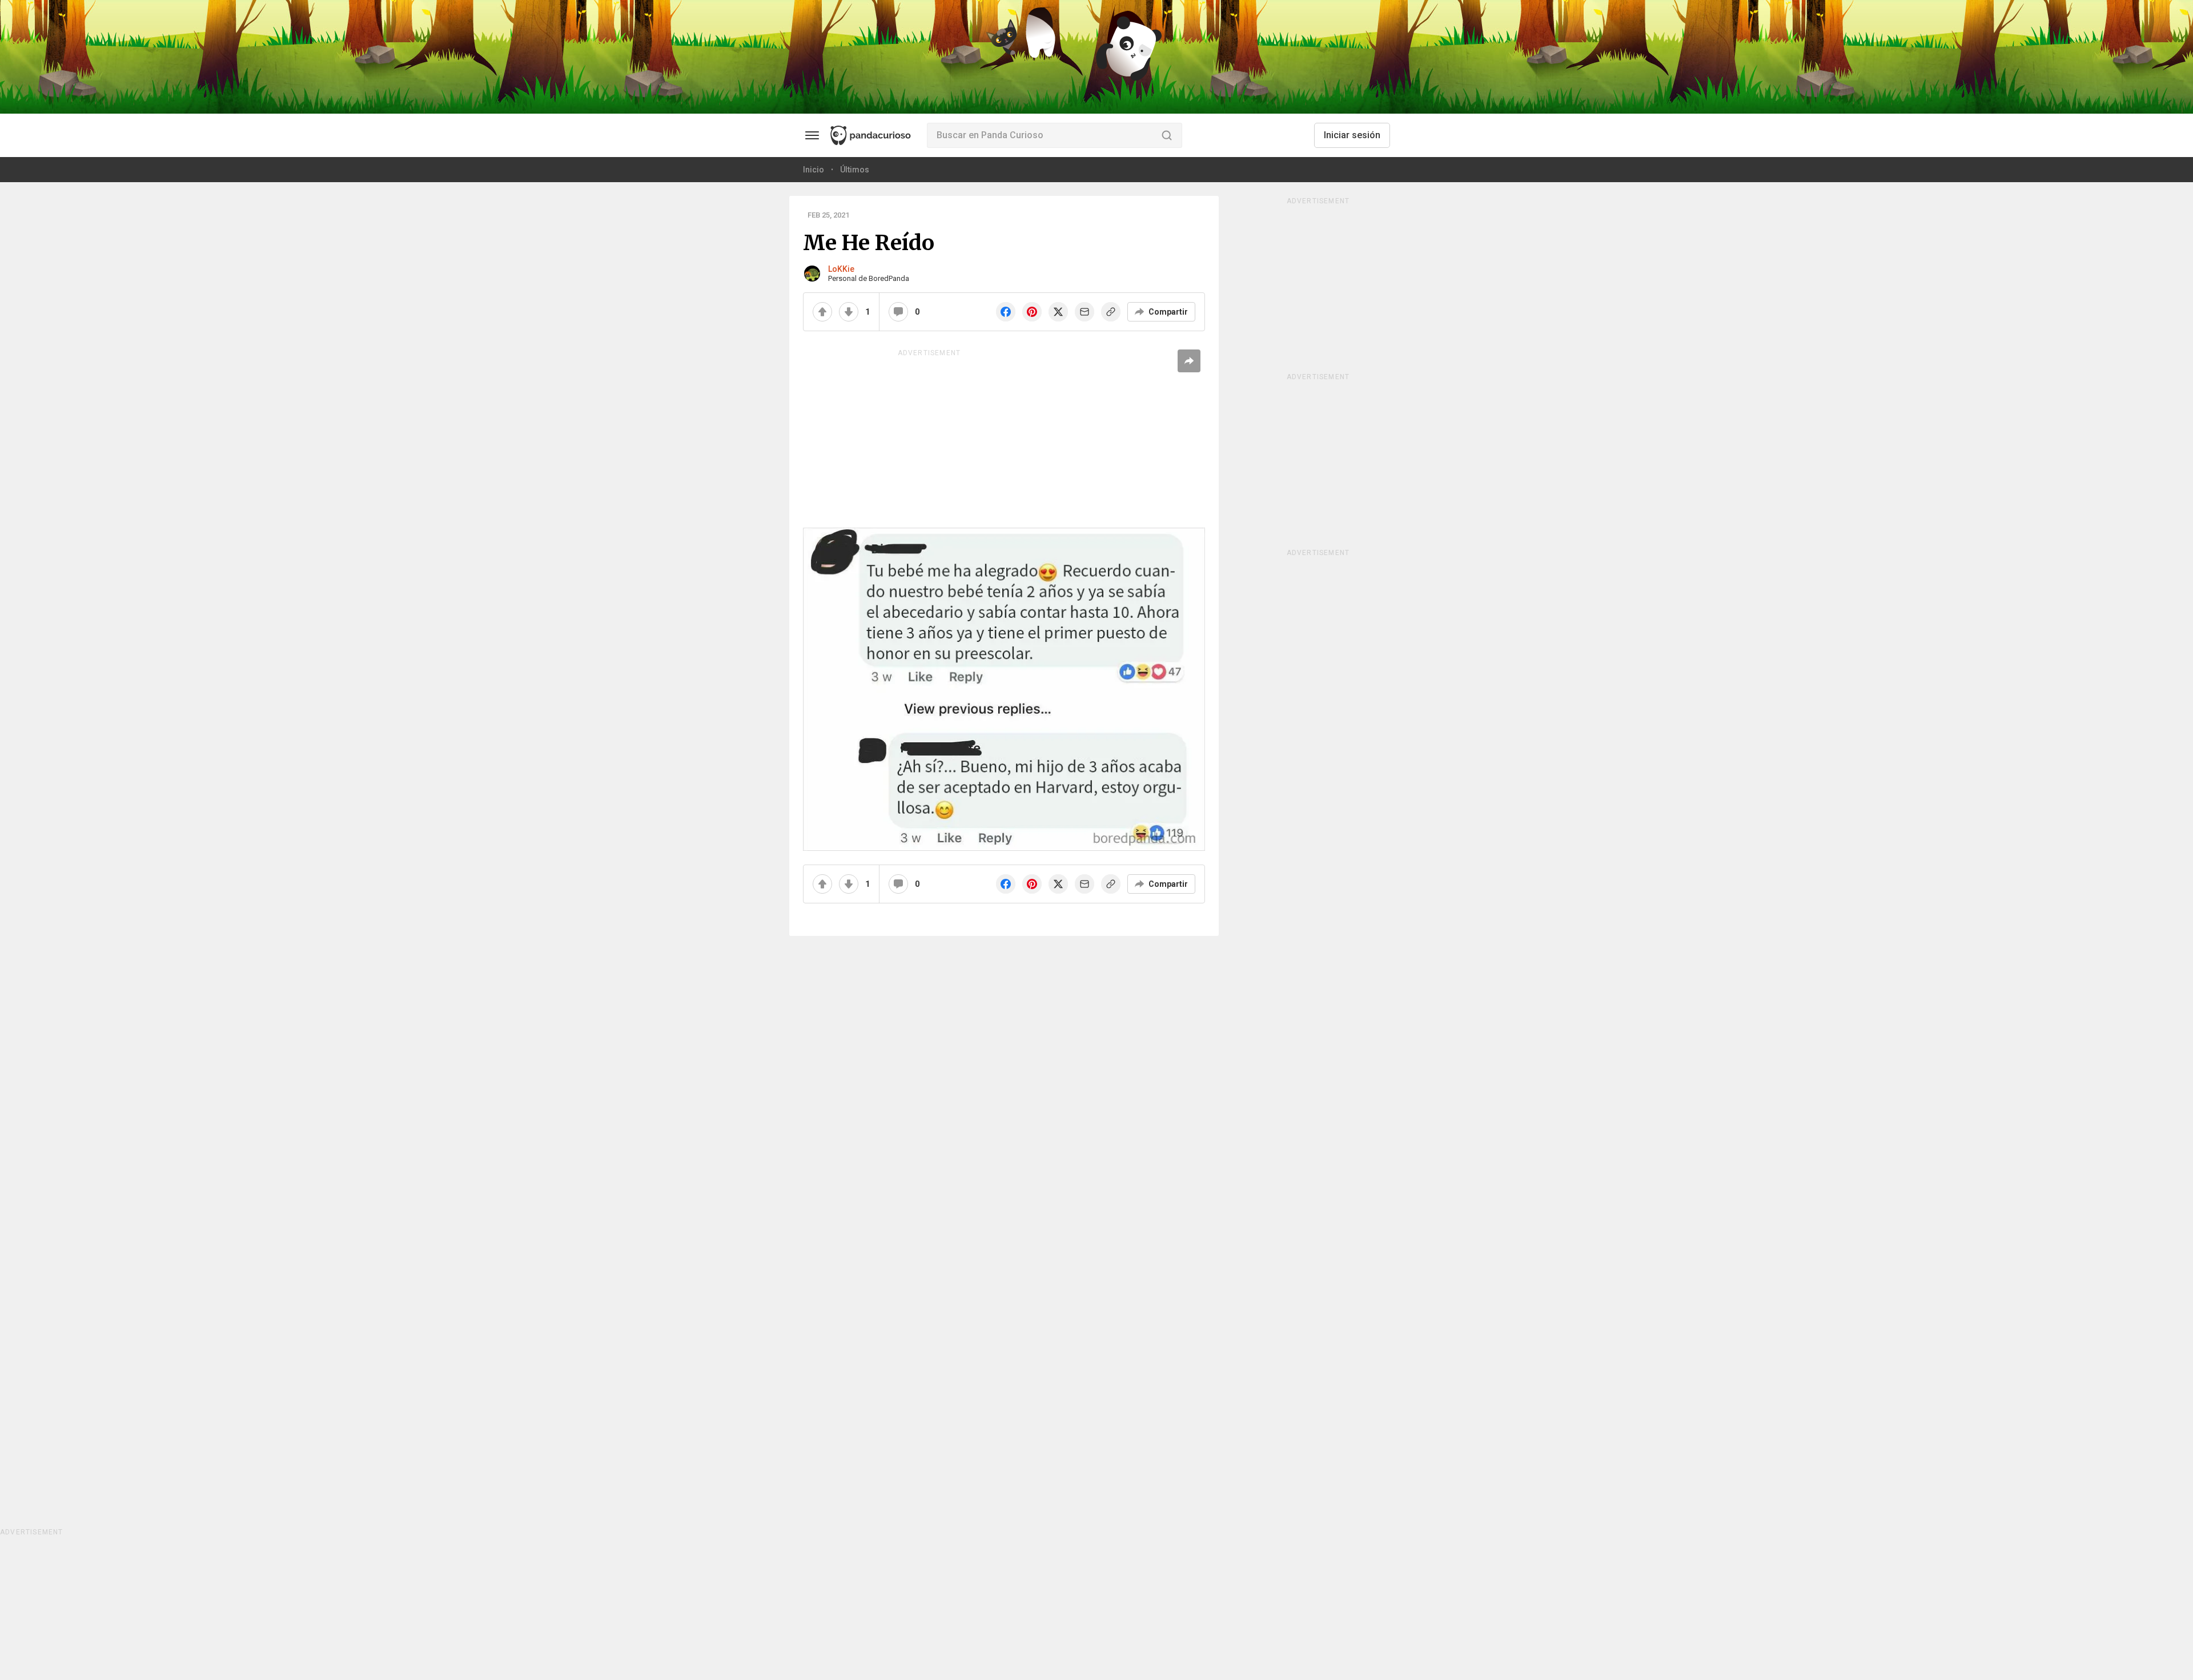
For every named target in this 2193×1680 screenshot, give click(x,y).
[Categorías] (812, 135)
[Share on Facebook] (1006, 312)
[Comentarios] (898, 312)
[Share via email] (1085, 312)
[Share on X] (1058, 312)
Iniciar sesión (1352, 135)
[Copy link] (1111, 312)
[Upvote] (822, 312)
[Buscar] (1167, 135)
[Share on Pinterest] (1032, 312)
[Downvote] (849, 312)
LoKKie (841, 269)
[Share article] (1189, 361)
